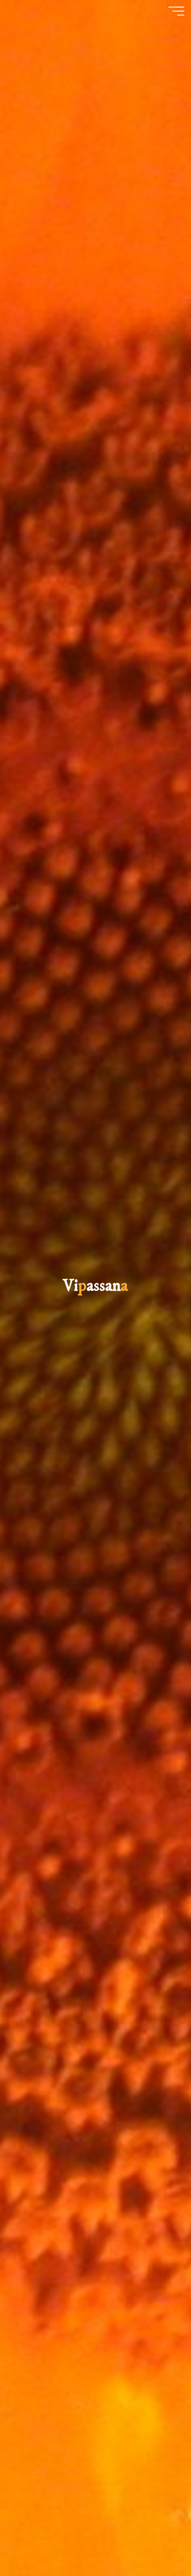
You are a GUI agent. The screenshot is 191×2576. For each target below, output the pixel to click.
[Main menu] (176, 11)
